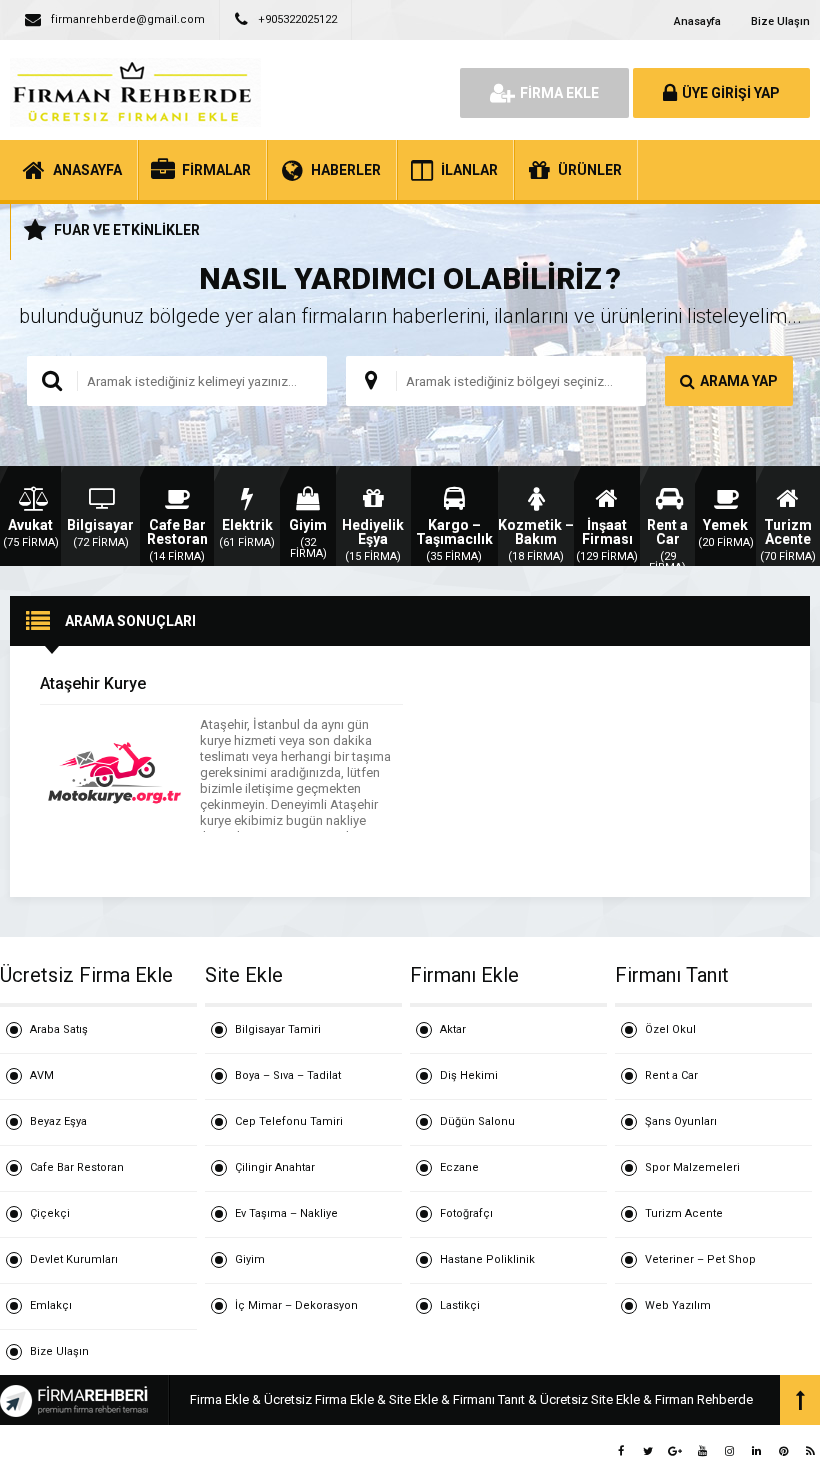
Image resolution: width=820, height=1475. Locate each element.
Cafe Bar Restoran (77, 1167)
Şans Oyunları (681, 1121)
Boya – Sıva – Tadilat (288, 1075)
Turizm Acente (684, 1213)
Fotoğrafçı (466, 1213)
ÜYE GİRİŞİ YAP (731, 93)
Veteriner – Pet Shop (700, 1259)
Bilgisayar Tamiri (278, 1029)
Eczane (459, 1167)
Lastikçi (460, 1305)
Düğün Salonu (477, 1121)
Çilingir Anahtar (275, 1167)
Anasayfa (697, 21)
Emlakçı (51, 1305)
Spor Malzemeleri (692, 1167)
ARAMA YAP (739, 381)
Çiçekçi (50, 1213)
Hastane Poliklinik (487, 1259)
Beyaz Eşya (58, 1121)
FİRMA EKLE (559, 93)
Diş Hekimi (469, 1075)
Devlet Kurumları (74, 1259)
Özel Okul (670, 1029)
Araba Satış (59, 1029)
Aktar (453, 1029)
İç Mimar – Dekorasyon (296, 1305)
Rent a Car (671, 1075)
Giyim (250, 1259)
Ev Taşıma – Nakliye (286, 1213)
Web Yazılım (678, 1305)
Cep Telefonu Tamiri (289, 1121)
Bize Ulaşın (780, 21)
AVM (42, 1075)
